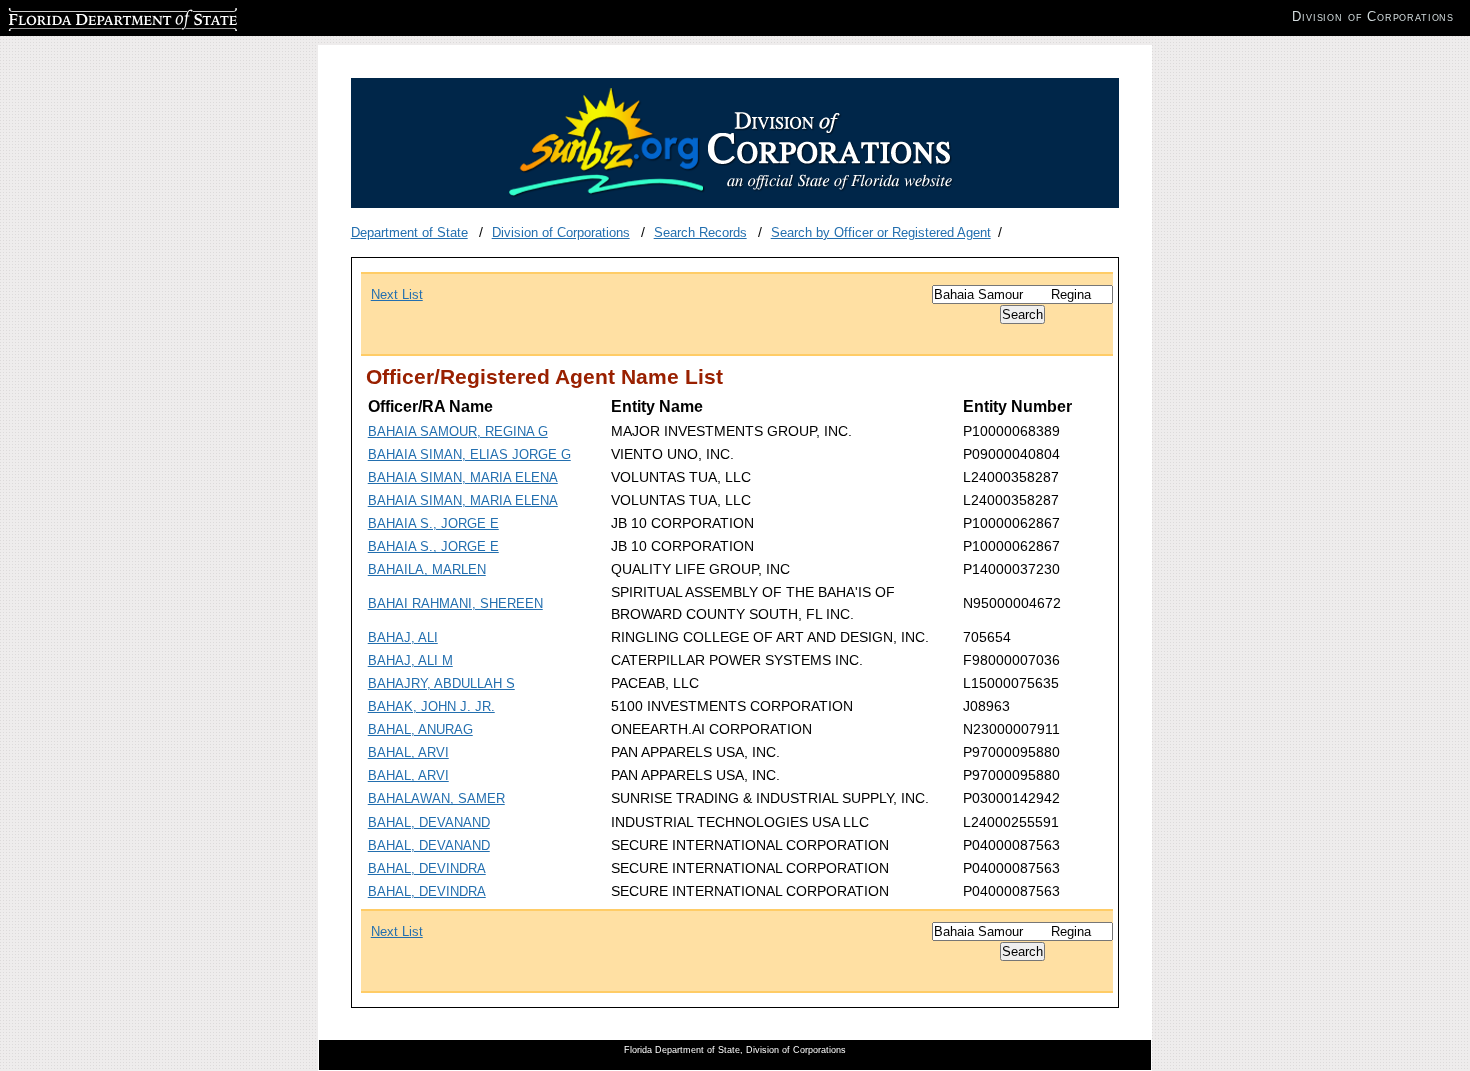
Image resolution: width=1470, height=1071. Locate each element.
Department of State (409, 232)
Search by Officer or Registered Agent (881, 232)
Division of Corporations (561, 232)
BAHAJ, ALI (403, 637)
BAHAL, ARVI (408, 752)
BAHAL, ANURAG (420, 729)
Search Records (700, 232)
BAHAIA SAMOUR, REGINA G (458, 431)
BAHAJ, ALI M (410, 660)
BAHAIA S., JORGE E (433, 523)
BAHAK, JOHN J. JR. (431, 706)
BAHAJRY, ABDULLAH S (441, 683)
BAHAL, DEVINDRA (427, 868)
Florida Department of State (88, 16)
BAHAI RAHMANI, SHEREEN (455, 603)
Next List (397, 294)
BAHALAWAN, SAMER (436, 798)
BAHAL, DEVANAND (429, 822)
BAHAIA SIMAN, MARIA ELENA (463, 477)
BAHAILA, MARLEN (427, 569)
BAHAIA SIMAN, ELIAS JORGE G (469, 454)
